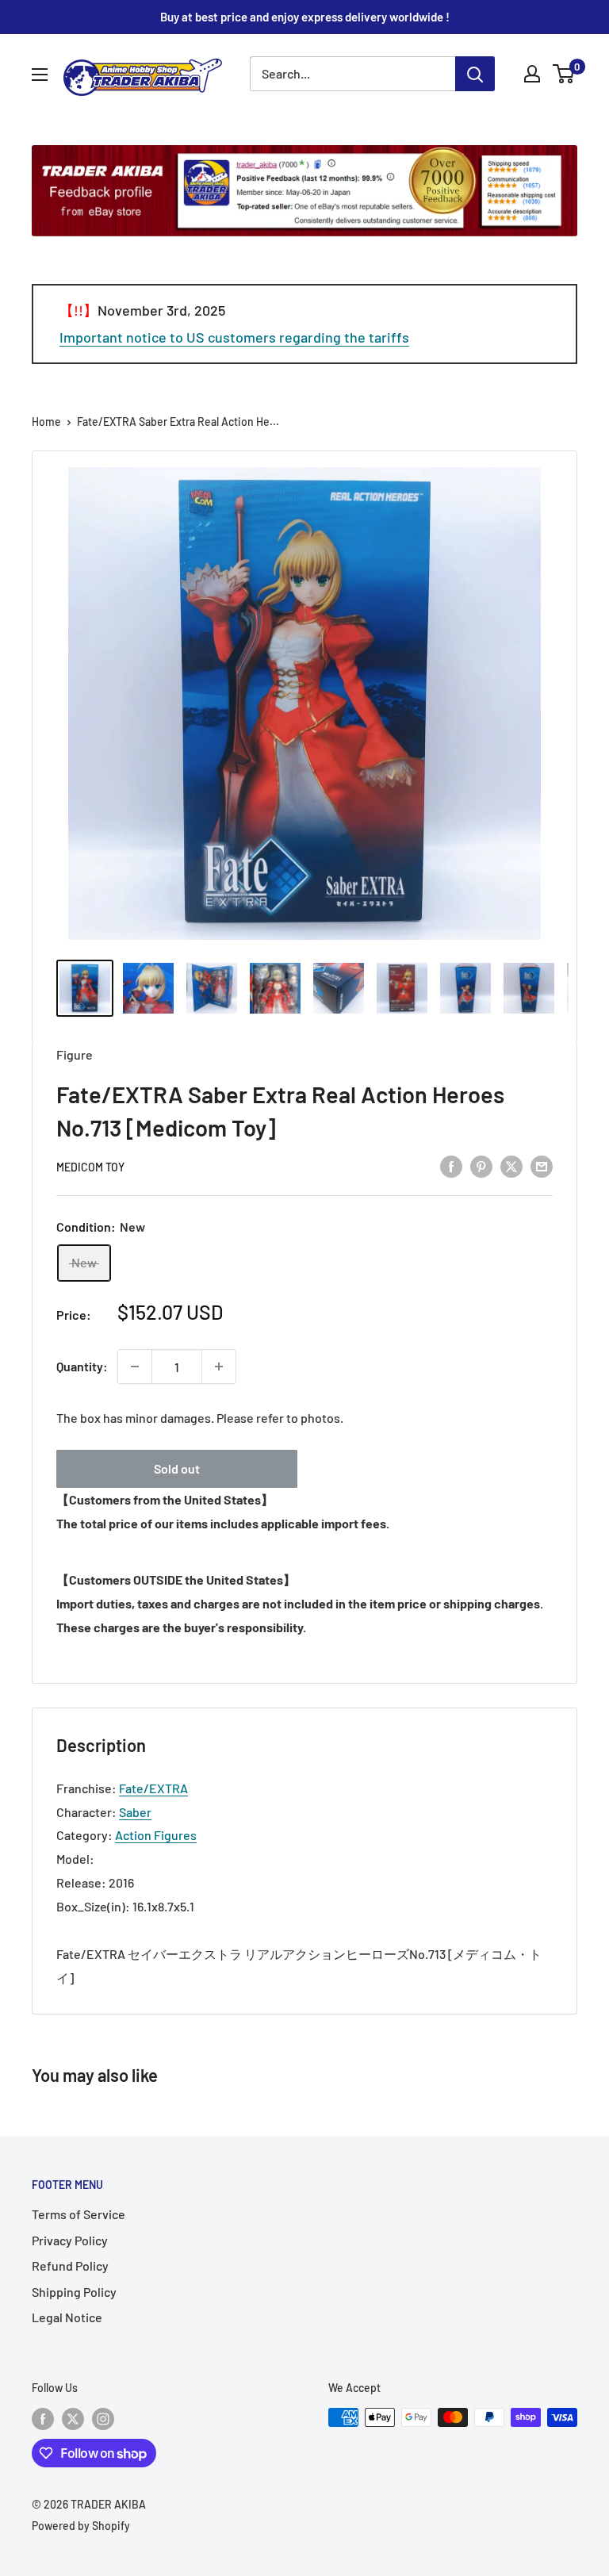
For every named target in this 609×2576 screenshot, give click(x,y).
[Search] (475, 74)
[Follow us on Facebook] (43, 2419)
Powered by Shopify (81, 2526)
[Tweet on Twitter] (511, 1165)
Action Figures (156, 1835)
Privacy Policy (70, 2240)
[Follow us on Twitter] (73, 2419)
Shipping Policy (74, 2292)
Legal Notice (67, 2317)
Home (46, 422)
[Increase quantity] (219, 1367)
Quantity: (82, 1366)
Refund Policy (70, 2265)
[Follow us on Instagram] (103, 2419)
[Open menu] (40, 75)
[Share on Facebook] (451, 1165)
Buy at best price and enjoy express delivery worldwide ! (305, 17)
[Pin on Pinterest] (481, 1165)
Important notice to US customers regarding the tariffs (234, 337)
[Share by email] (542, 1165)
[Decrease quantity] (135, 1367)
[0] (564, 74)
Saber (135, 1812)
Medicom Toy (90, 1167)
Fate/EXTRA (153, 1788)
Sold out (177, 1468)
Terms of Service (79, 2214)
